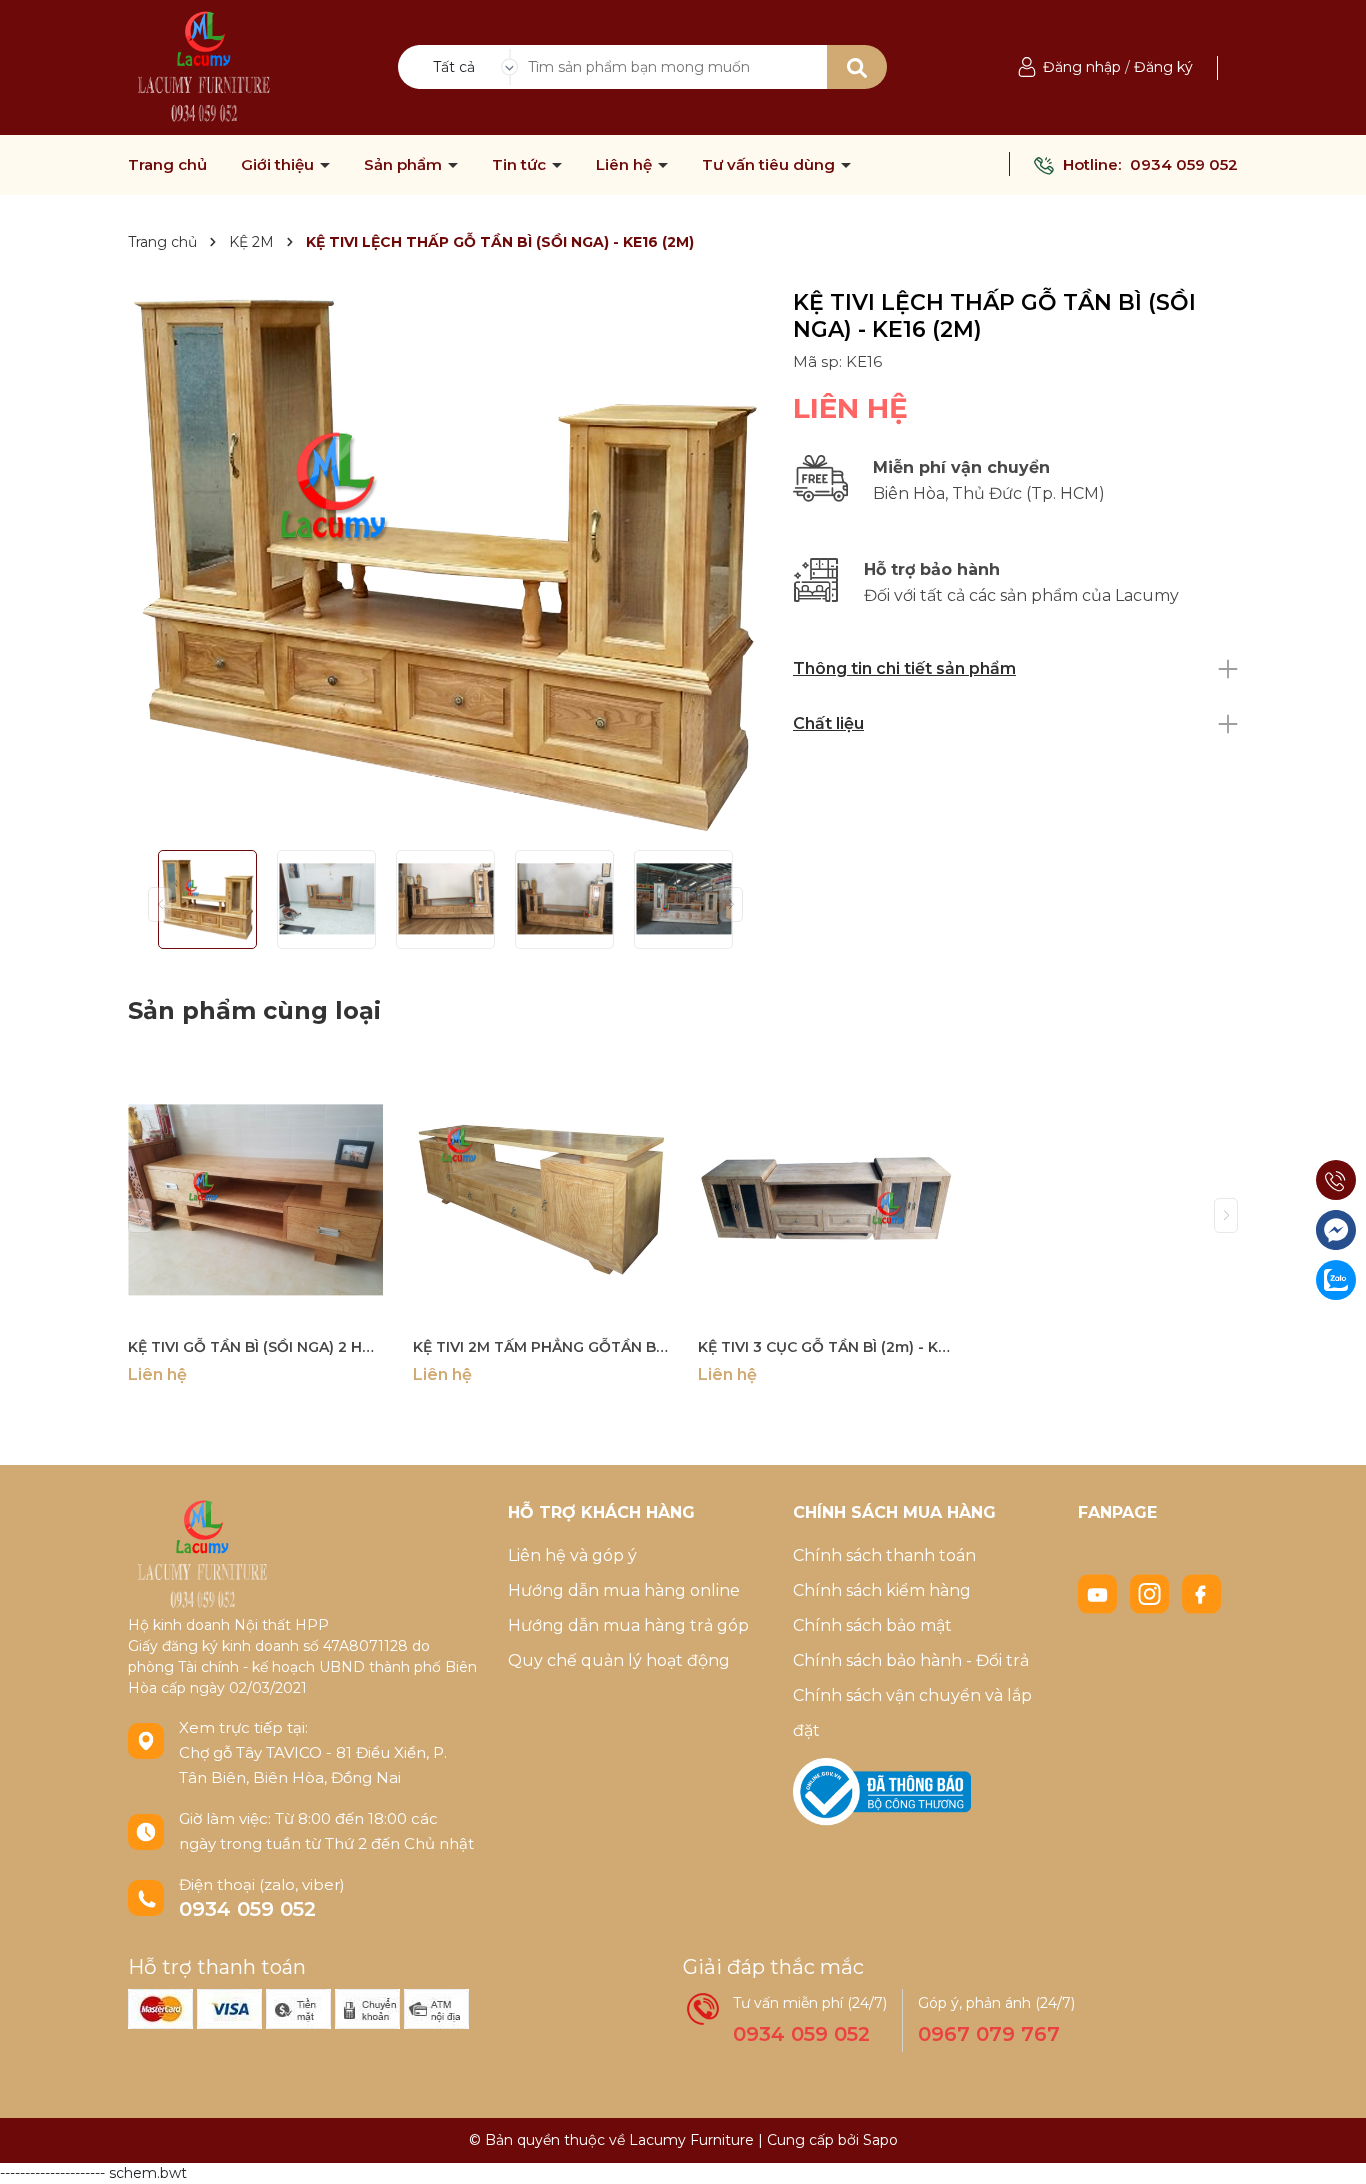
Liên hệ (626, 165)
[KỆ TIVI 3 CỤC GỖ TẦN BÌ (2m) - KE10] (825, 1199)
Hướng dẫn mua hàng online (624, 1590)
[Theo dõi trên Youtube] (1100, 1593)
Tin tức (521, 165)
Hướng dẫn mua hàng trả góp (628, 1625)
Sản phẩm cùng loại (254, 1010)
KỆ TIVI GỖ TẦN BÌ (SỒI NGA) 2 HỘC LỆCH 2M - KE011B (255, 1347)
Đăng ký (1163, 67)
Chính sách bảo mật (872, 1625)
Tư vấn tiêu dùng (770, 165)
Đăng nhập (1082, 67)
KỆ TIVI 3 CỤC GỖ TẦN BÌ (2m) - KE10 (825, 1347)
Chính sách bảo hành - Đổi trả (911, 1660)
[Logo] (204, 66)
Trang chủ (167, 165)
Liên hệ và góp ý (572, 1555)
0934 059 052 (1184, 164)
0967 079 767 (989, 2034)
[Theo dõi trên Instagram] (1152, 1593)
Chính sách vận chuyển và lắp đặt (912, 1713)
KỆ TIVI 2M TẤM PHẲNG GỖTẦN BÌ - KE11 (540, 1347)
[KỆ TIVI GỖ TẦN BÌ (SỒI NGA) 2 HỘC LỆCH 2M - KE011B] (255, 1199)
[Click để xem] (445, 562)
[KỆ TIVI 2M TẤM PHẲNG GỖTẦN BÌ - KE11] (540, 1199)
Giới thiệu (279, 165)
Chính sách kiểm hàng (882, 1590)
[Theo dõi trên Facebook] (1202, 1593)
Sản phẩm (405, 165)
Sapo (880, 2140)
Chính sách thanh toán (884, 1555)
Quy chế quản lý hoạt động (619, 1660)
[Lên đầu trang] (1331, 2149)
